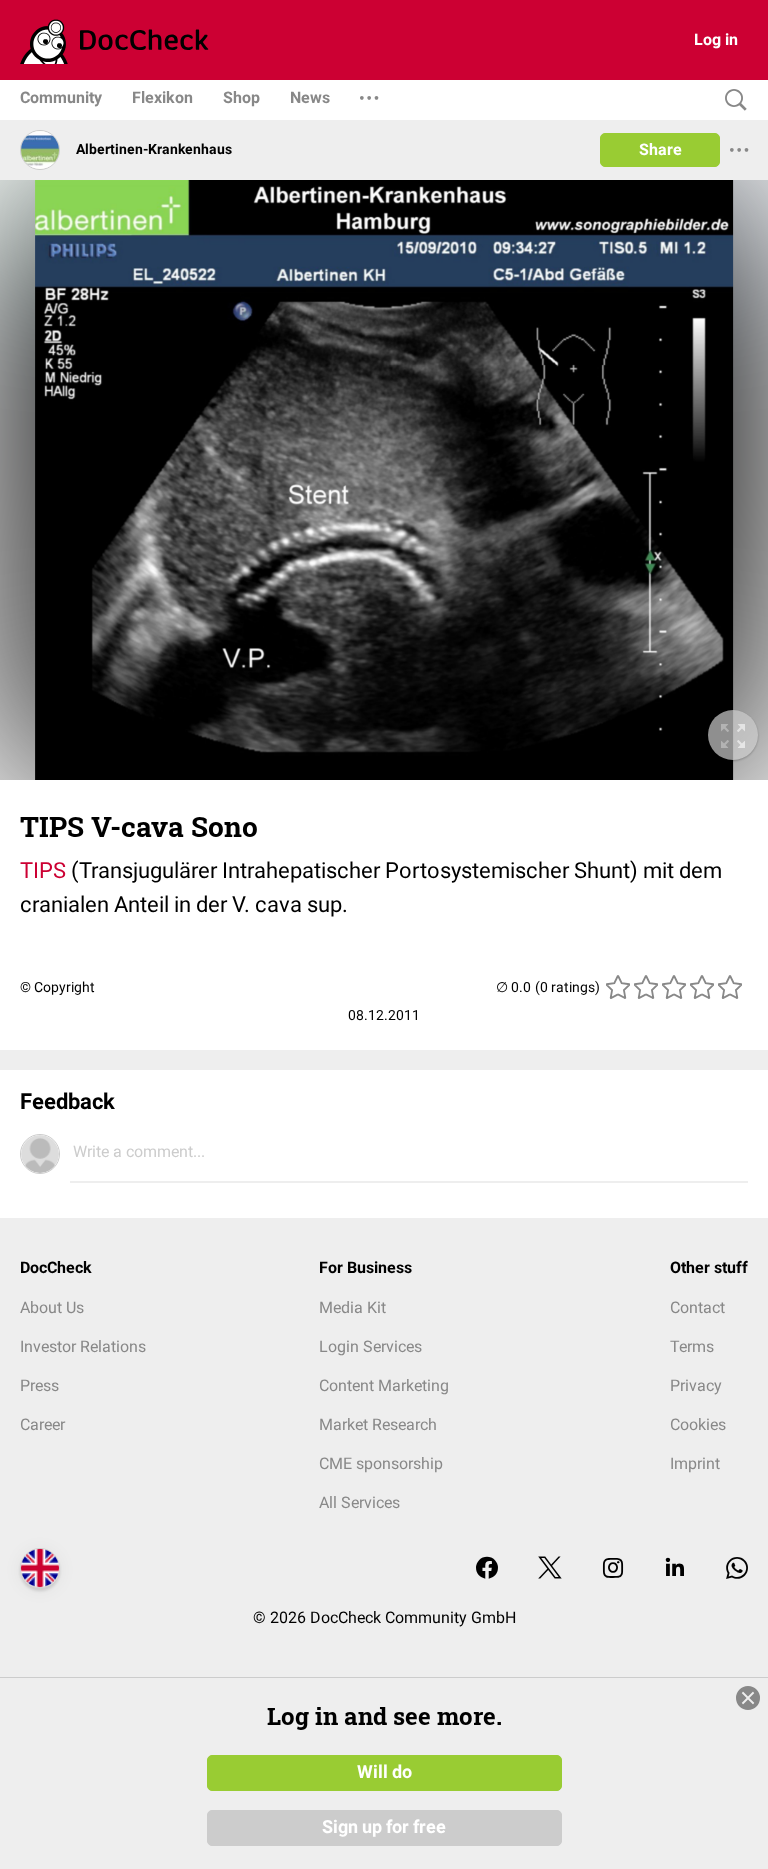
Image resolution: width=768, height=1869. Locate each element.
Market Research (378, 1424)
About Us (52, 1307)
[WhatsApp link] (737, 1569)
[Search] (731, 100)
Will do (384, 1772)
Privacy (696, 1385)
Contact (697, 1307)
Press (39, 1385)
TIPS (43, 870)
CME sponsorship (381, 1463)
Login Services (370, 1346)
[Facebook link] (487, 1569)
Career (42, 1424)
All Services (359, 1502)
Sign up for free (384, 1827)
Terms (692, 1346)
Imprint (695, 1463)
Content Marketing (384, 1385)
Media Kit (352, 1307)
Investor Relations (83, 1346)
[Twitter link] (550, 1569)
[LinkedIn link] (675, 1569)
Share (660, 149)
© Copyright (57, 987)
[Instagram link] (613, 1569)
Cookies (698, 1424)
